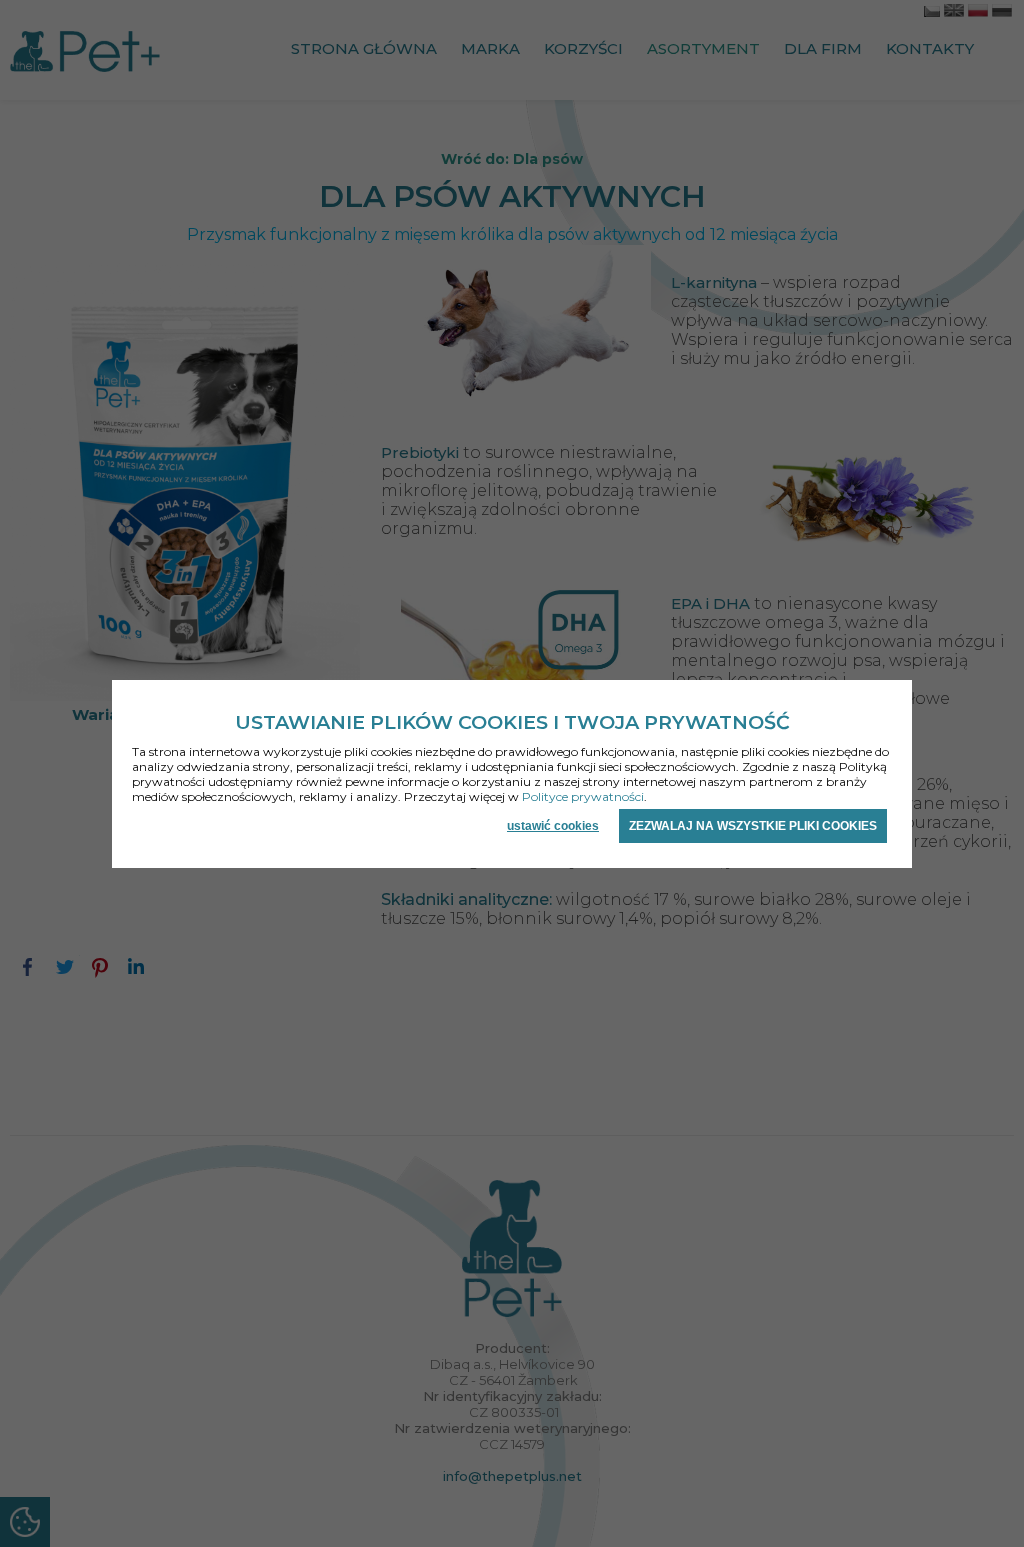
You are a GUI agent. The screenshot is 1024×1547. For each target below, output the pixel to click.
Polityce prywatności (583, 796)
